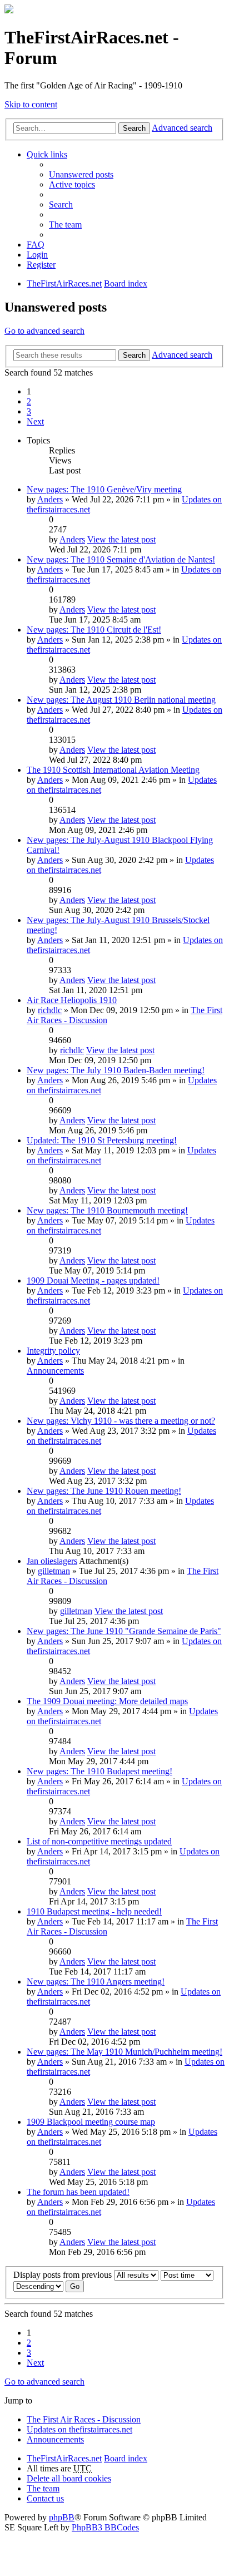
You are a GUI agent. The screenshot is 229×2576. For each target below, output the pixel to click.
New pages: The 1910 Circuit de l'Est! (94, 630)
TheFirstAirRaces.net (64, 2458)
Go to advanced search (44, 331)
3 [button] (29, 411)
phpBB (62, 2517)
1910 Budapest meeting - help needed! (94, 1911)
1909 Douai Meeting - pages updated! (93, 1280)
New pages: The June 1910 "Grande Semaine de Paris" (124, 1631)
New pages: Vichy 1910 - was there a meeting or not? (121, 1421)
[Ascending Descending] (38, 2286)
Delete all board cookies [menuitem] (69, 2478)
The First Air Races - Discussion (84, 2419)
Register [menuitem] (41, 265)
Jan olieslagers (52, 1561)
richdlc (50, 1010)
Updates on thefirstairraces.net (79, 2429)
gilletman (54, 1571)
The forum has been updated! (78, 2192)
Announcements (55, 1371)
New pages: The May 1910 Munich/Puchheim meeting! (125, 2052)
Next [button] (35, 421)
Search (134, 128)
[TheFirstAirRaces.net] (9, 10)
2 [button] (29, 401)
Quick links (47, 154)
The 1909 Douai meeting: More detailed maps (107, 1701)
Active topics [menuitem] (72, 184)
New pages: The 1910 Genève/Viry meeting (104, 489)
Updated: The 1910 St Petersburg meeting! (102, 1140)
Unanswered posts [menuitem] (81, 174)
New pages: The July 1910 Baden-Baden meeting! (116, 1070)
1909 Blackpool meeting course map (91, 2122)
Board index (126, 2458)
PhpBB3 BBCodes (105, 2527)
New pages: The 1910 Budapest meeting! (99, 1771)
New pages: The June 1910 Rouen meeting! (104, 1491)
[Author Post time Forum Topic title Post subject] (187, 2275)
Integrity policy (53, 1351)
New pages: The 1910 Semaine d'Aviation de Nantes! (121, 559)
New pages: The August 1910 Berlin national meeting (121, 700)
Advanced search (182, 128)
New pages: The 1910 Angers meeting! (96, 1982)
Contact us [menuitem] (45, 2498)
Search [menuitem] (61, 204)
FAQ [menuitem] (36, 245)
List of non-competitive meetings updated (99, 1841)
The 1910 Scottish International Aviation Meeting (113, 770)
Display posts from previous (64, 2275)
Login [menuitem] (37, 255)
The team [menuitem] (65, 224)
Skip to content (31, 104)
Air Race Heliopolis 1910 (72, 1000)
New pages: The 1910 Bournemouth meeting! (107, 1210)
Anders (50, 499)
